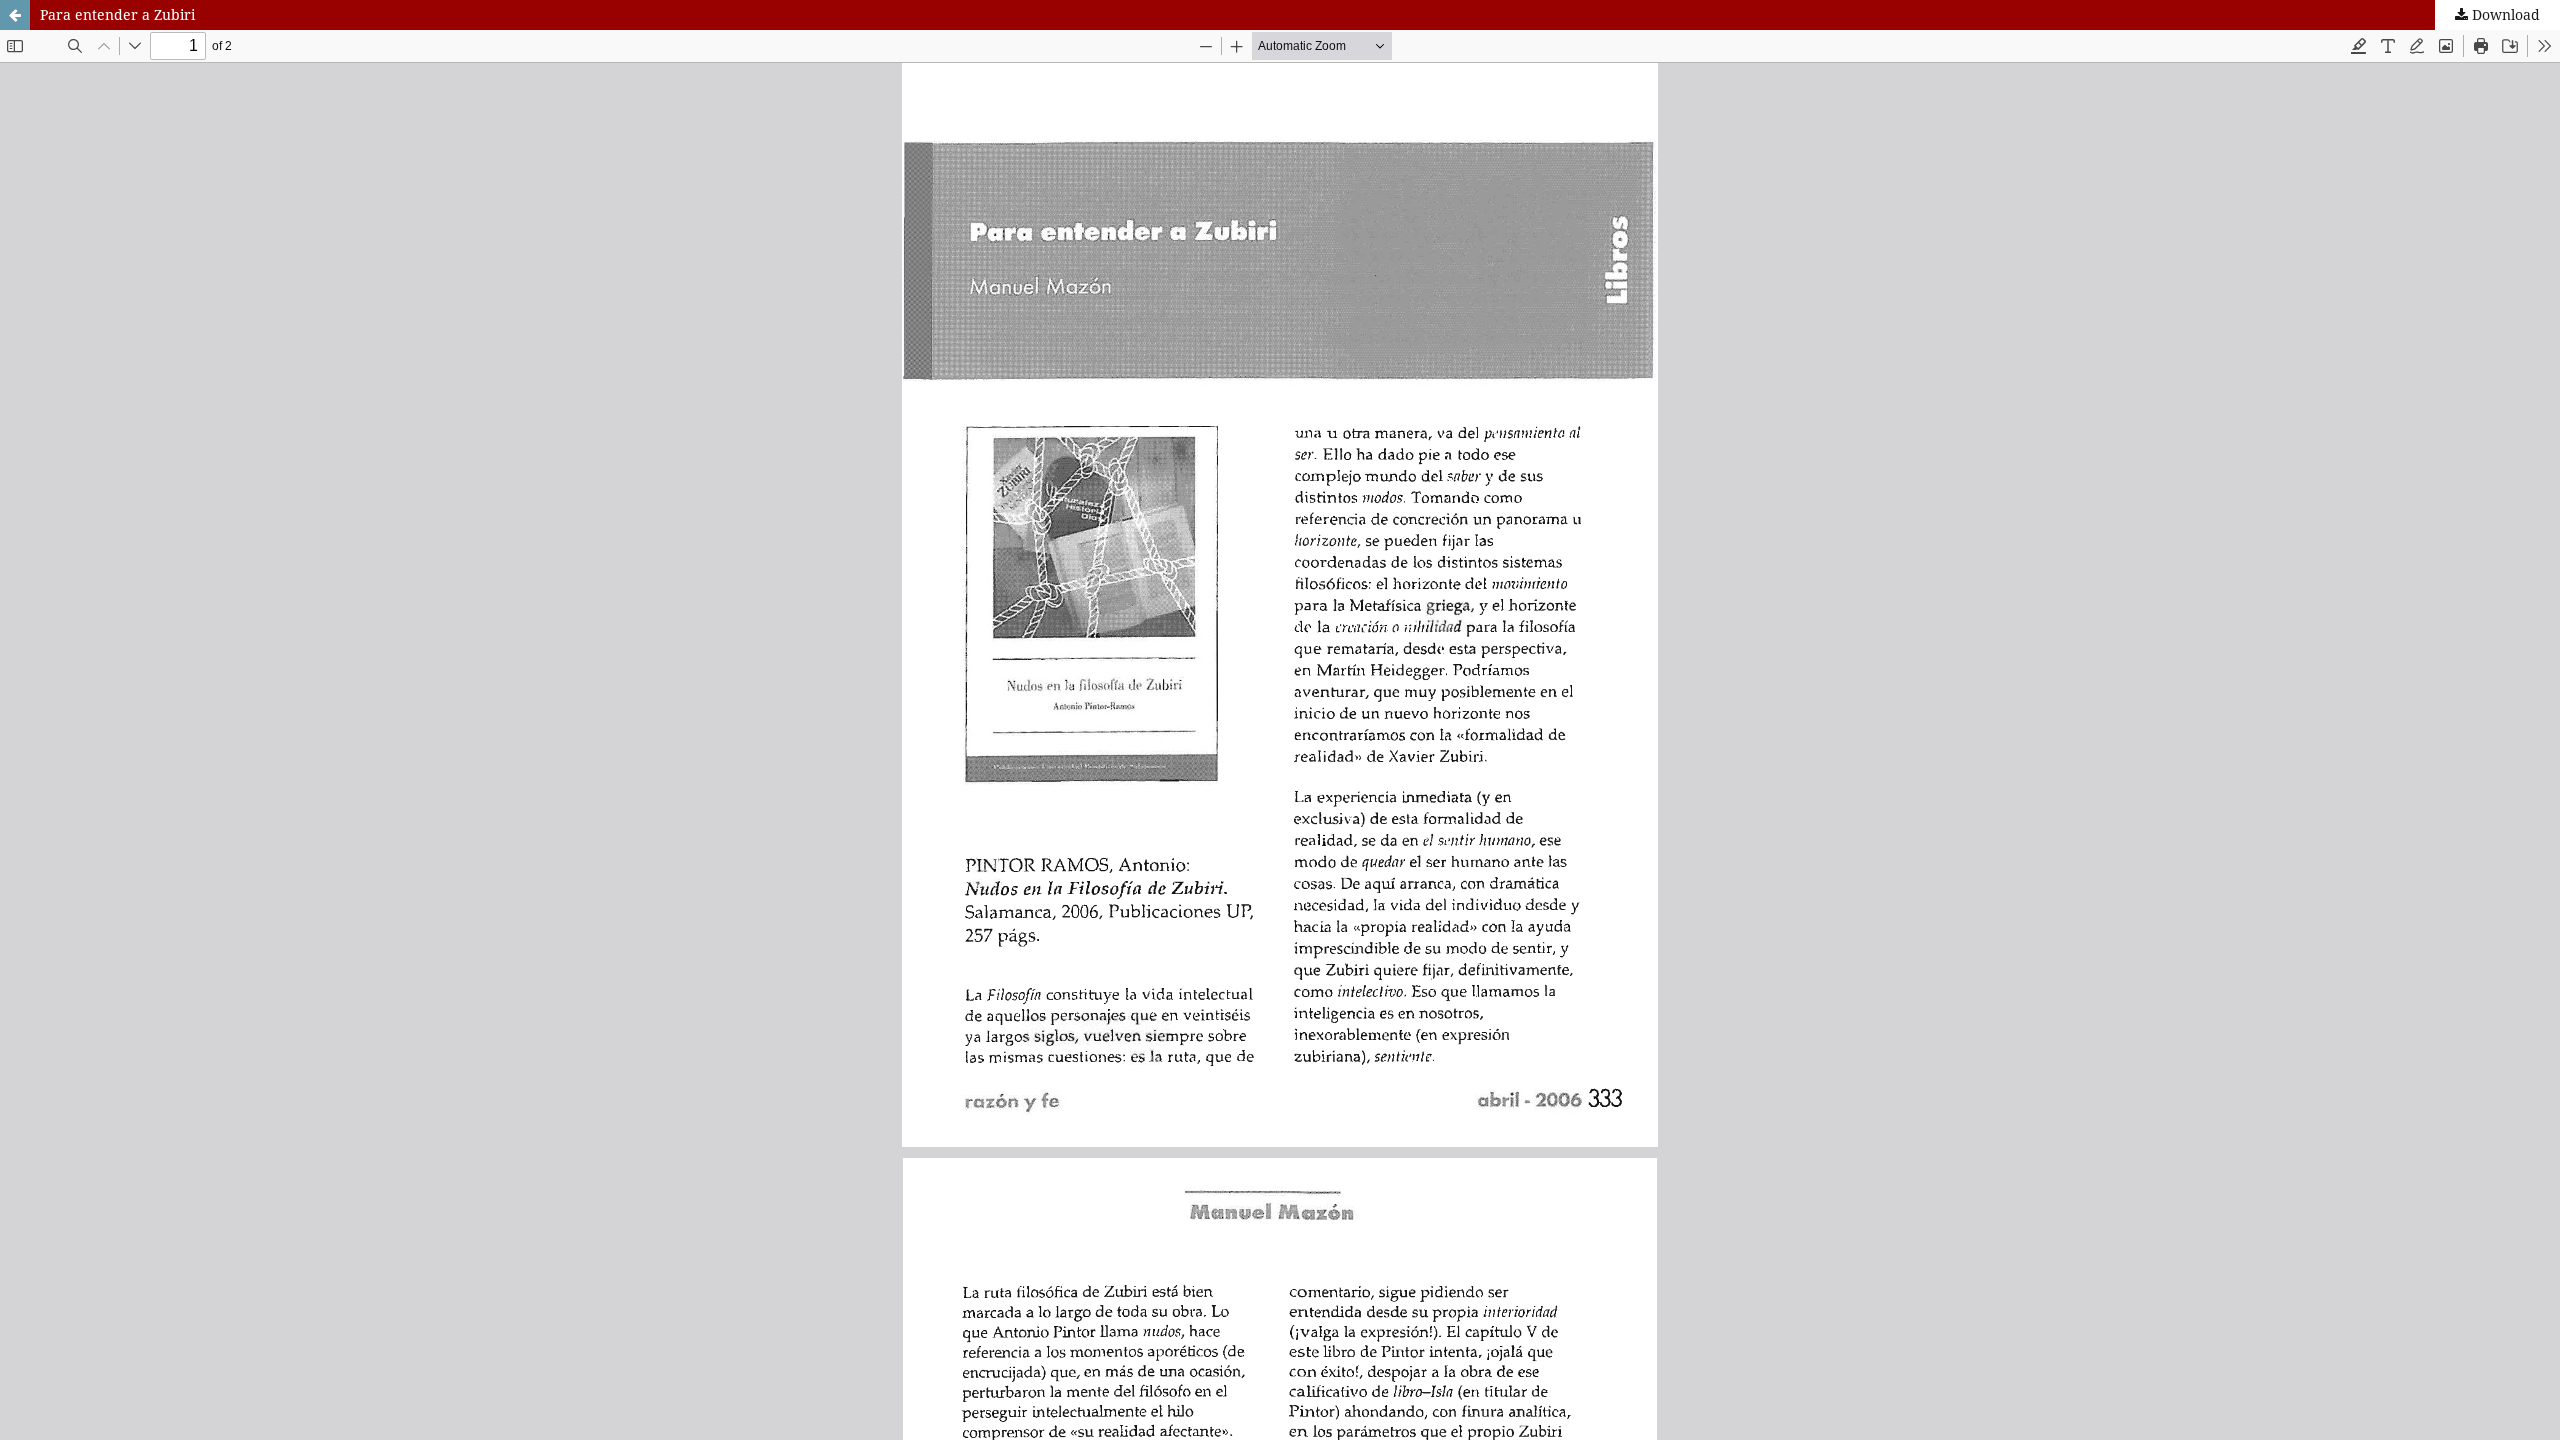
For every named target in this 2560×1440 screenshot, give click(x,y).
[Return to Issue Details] (15, 15)
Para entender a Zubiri (117, 14)
